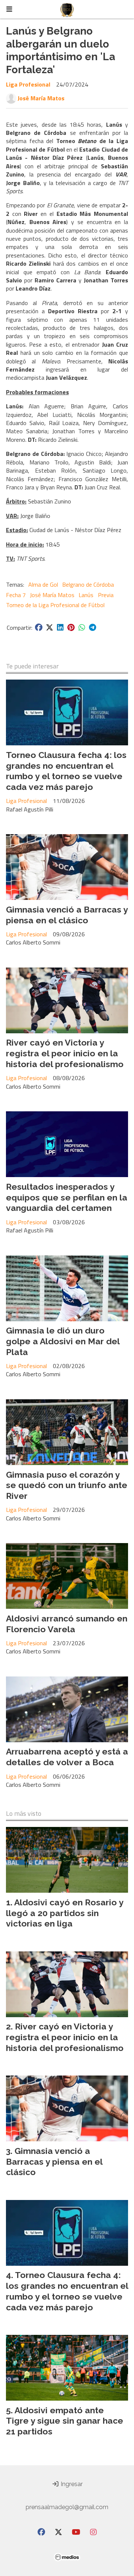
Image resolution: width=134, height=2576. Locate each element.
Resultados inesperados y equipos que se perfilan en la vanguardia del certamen (67, 1197)
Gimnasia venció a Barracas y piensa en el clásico (67, 915)
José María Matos (41, 98)
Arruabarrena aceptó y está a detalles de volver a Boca (67, 1757)
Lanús (86, 595)
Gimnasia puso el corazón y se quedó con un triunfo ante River (67, 1485)
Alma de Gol (43, 584)
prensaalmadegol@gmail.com (67, 2507)
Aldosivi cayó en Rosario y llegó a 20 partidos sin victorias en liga (65, 1913)
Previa (106, 595)
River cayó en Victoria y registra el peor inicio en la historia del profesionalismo (65, 1053)
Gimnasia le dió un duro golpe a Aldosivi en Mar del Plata (63, 1341)
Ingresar (71, 2484)
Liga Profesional (28, 84)
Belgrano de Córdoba (88, 584)
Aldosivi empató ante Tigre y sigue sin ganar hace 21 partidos (65, 2421)
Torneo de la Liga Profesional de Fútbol (55, 605)
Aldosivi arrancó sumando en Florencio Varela (67, 1624)
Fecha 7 (16, 595)
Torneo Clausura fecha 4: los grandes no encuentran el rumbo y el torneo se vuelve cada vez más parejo (66, 771)
